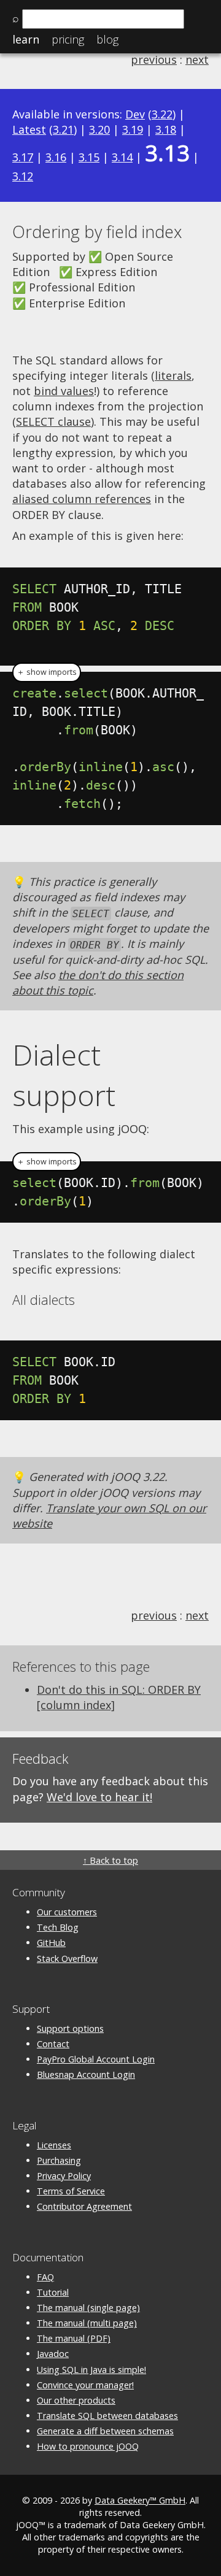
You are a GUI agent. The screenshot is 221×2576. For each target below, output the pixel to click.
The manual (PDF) (74, 2338)
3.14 (122, 157)
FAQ (45, 2277)
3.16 (56, 157)
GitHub (51, 1943)
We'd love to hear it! (99, 1797)
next (197, 60)
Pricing (68, 39)
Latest (29, 129)
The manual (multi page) (87, 2323)
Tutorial (53, 2292)
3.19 (133, 129)
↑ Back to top (110, 1860)
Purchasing (59, 2160)
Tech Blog (58, 1927)
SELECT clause (53, 421)
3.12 (23, 176)
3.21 (63, 129)
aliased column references (82, 499)
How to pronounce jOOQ (88, 2446)
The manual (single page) (88, 2308)
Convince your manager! (85, 2385)
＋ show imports (47, 672)
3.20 (99, 129)
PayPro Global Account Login (96, 2059)
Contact (53, 2044)
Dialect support (64, 1075)
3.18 (166, 129)
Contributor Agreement (84, 2206)
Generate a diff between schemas (105, 2431)
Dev (135, 114)
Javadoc (53, 2354)
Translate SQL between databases (107, 2416)
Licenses (54, 2145)
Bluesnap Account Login (86, 2074)
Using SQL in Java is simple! (91, 2370)
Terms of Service (71, 2191)
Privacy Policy (64, 2176)
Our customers (67, 1912)
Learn (26, 39)
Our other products (76, 2400)
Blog (107, 39)
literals (173, 375)
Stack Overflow (67, 1959)
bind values (64, 391)
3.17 (23, 157)
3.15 (89, 157)
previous (154, 60)
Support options (70, 2028)
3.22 (162, 114)
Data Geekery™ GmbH (140, 2500)
